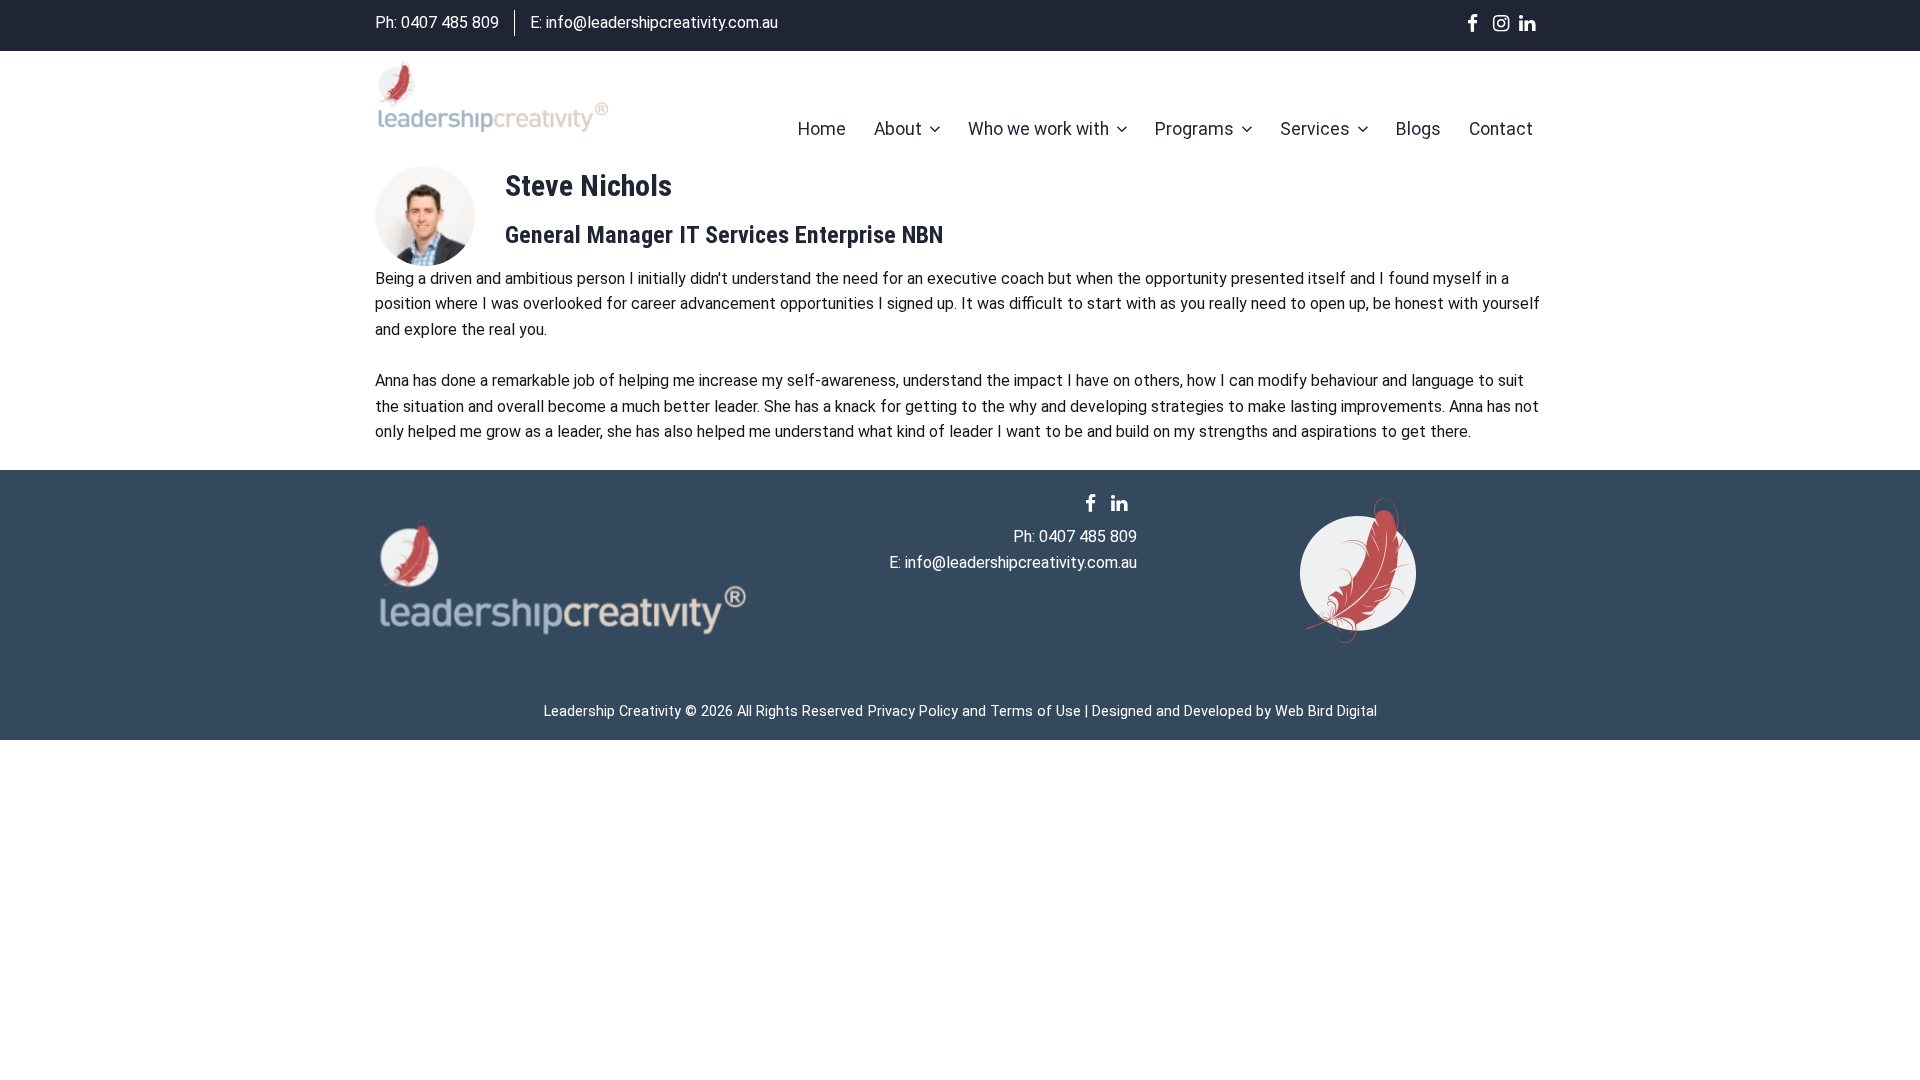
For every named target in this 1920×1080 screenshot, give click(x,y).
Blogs (1418, 129)
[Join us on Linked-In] (1532, 23)
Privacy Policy (913, 711)
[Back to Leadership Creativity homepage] (492, 99)
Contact (1501, 129)
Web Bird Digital (1326, 711)
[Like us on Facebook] (1480, 23)
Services (1315, 129)
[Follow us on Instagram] (1506, 23)
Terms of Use (1035, 711)
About (898, 129)
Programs (1194, 129)
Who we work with (1038, 129)
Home (822, 129)
